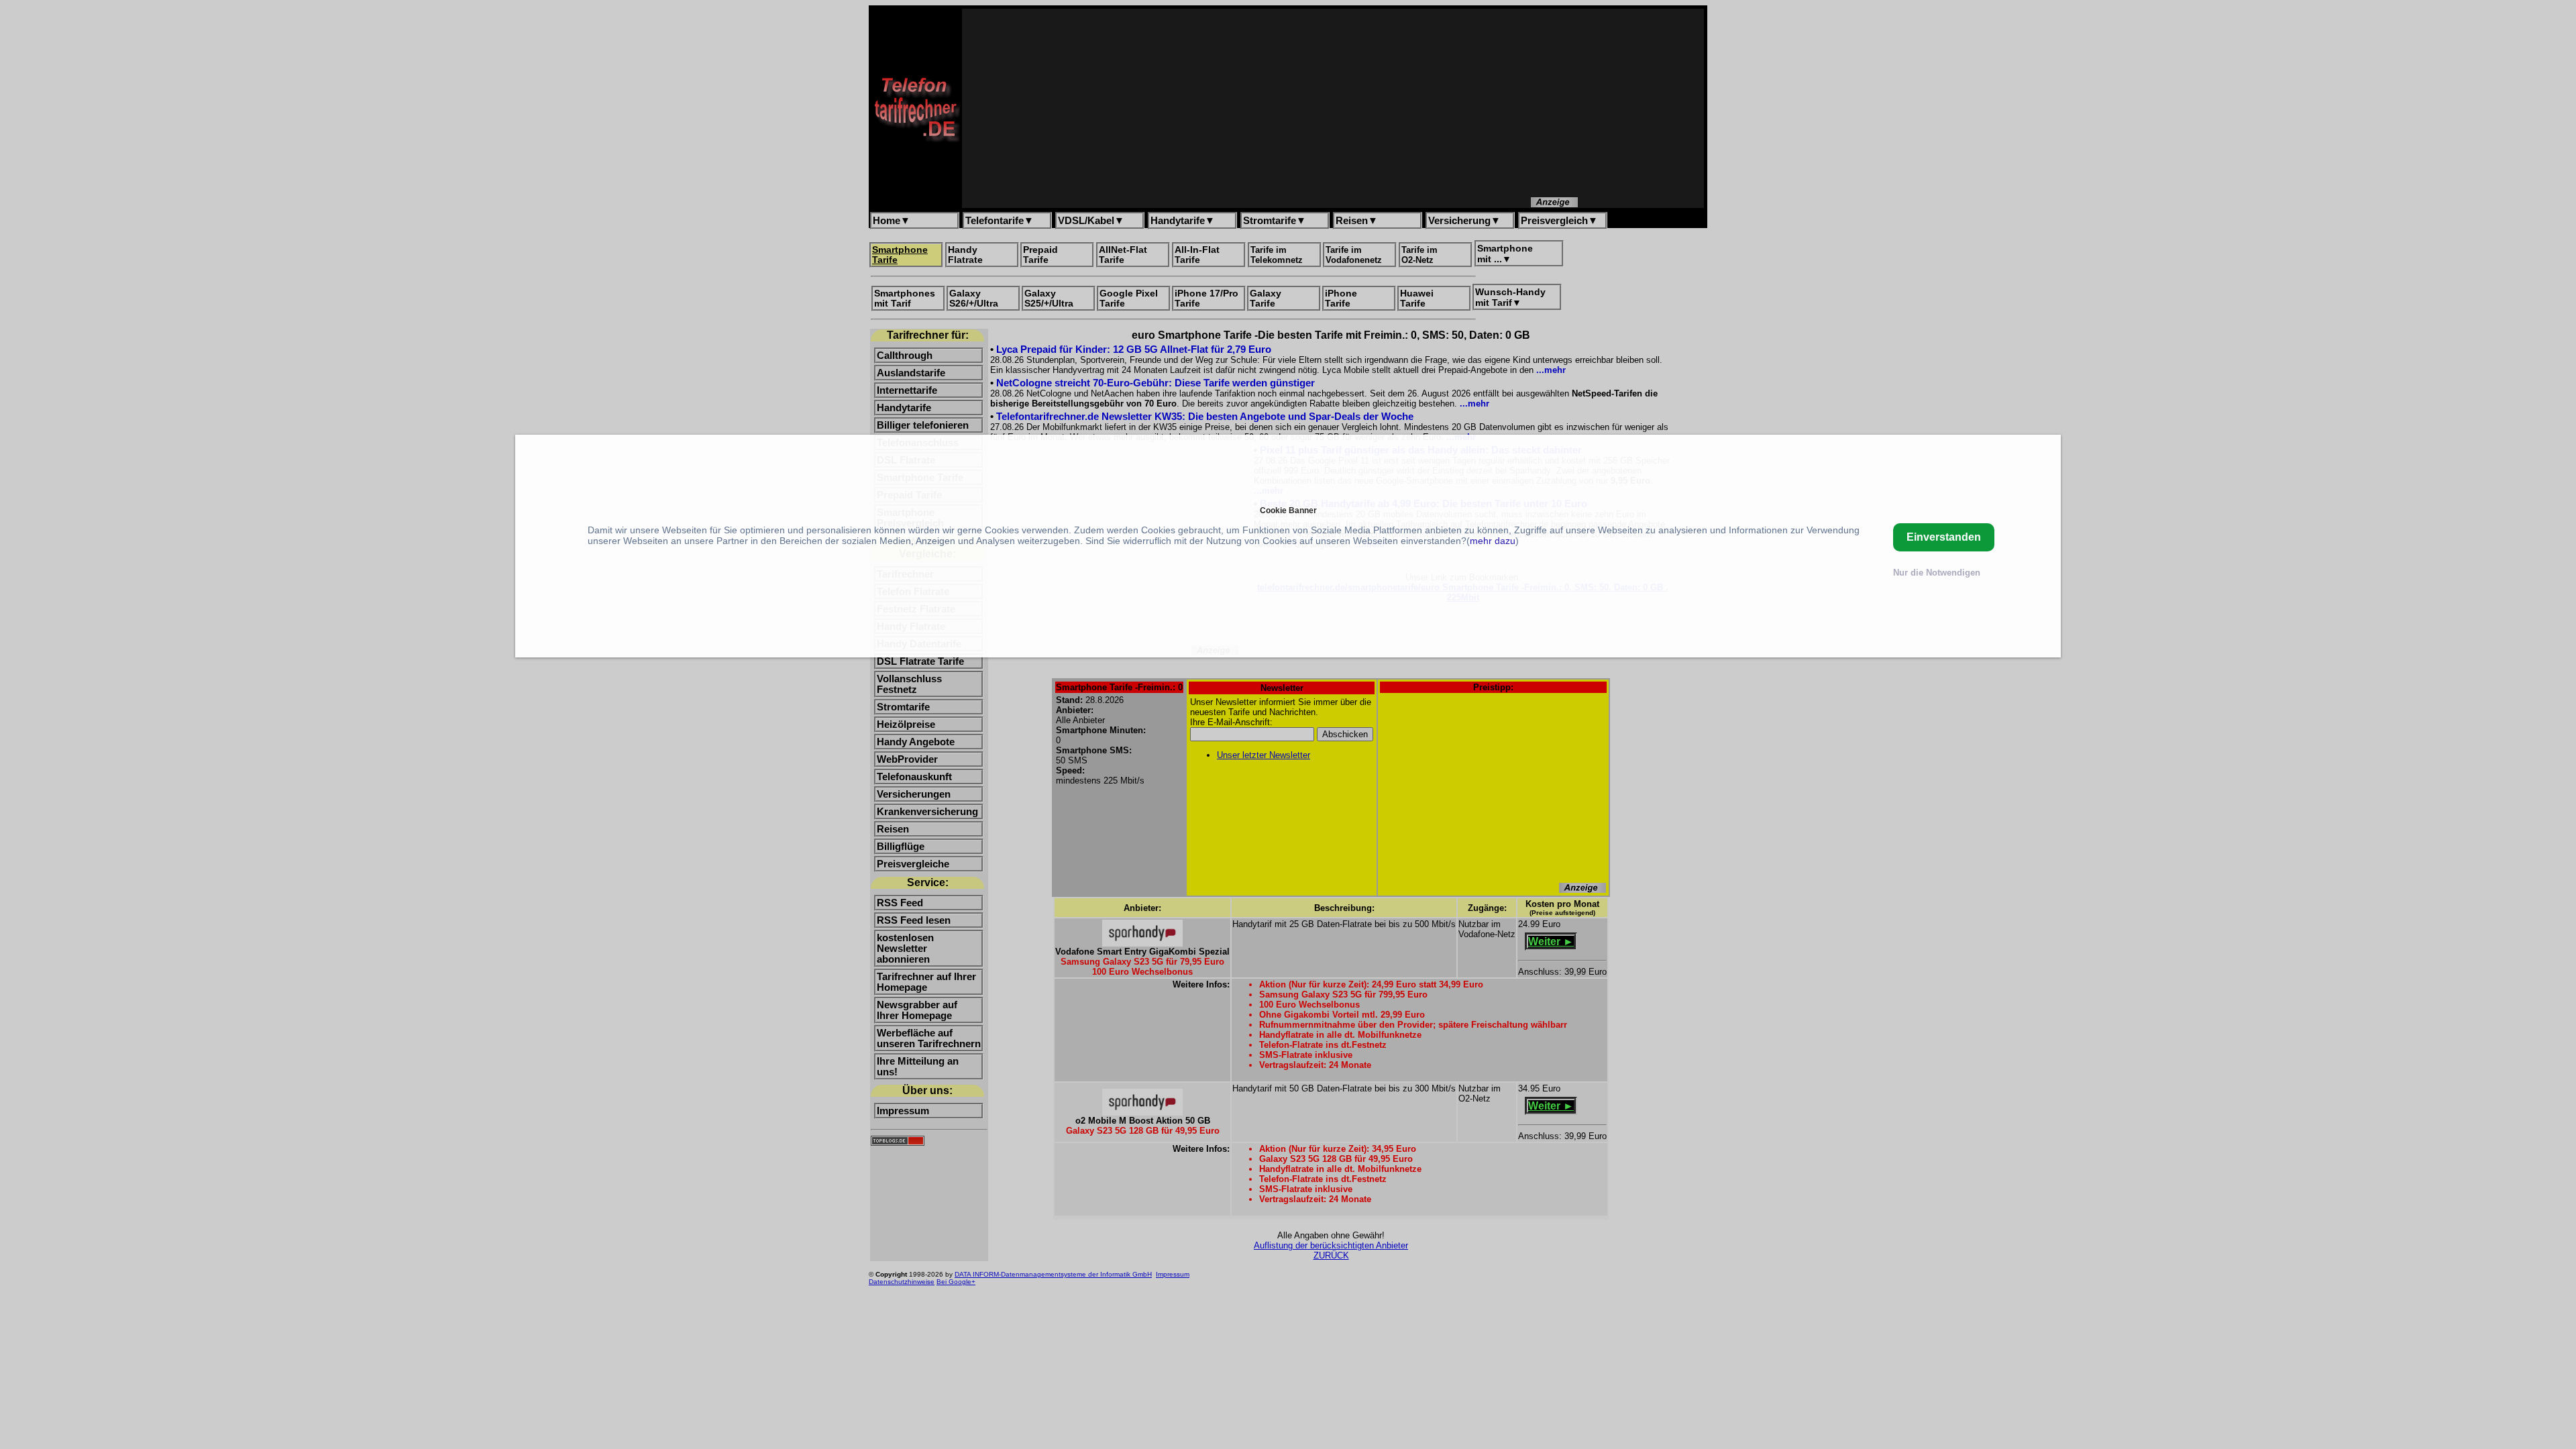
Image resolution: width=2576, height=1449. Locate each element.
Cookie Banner (1288, 510)
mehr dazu (1493, 541)
